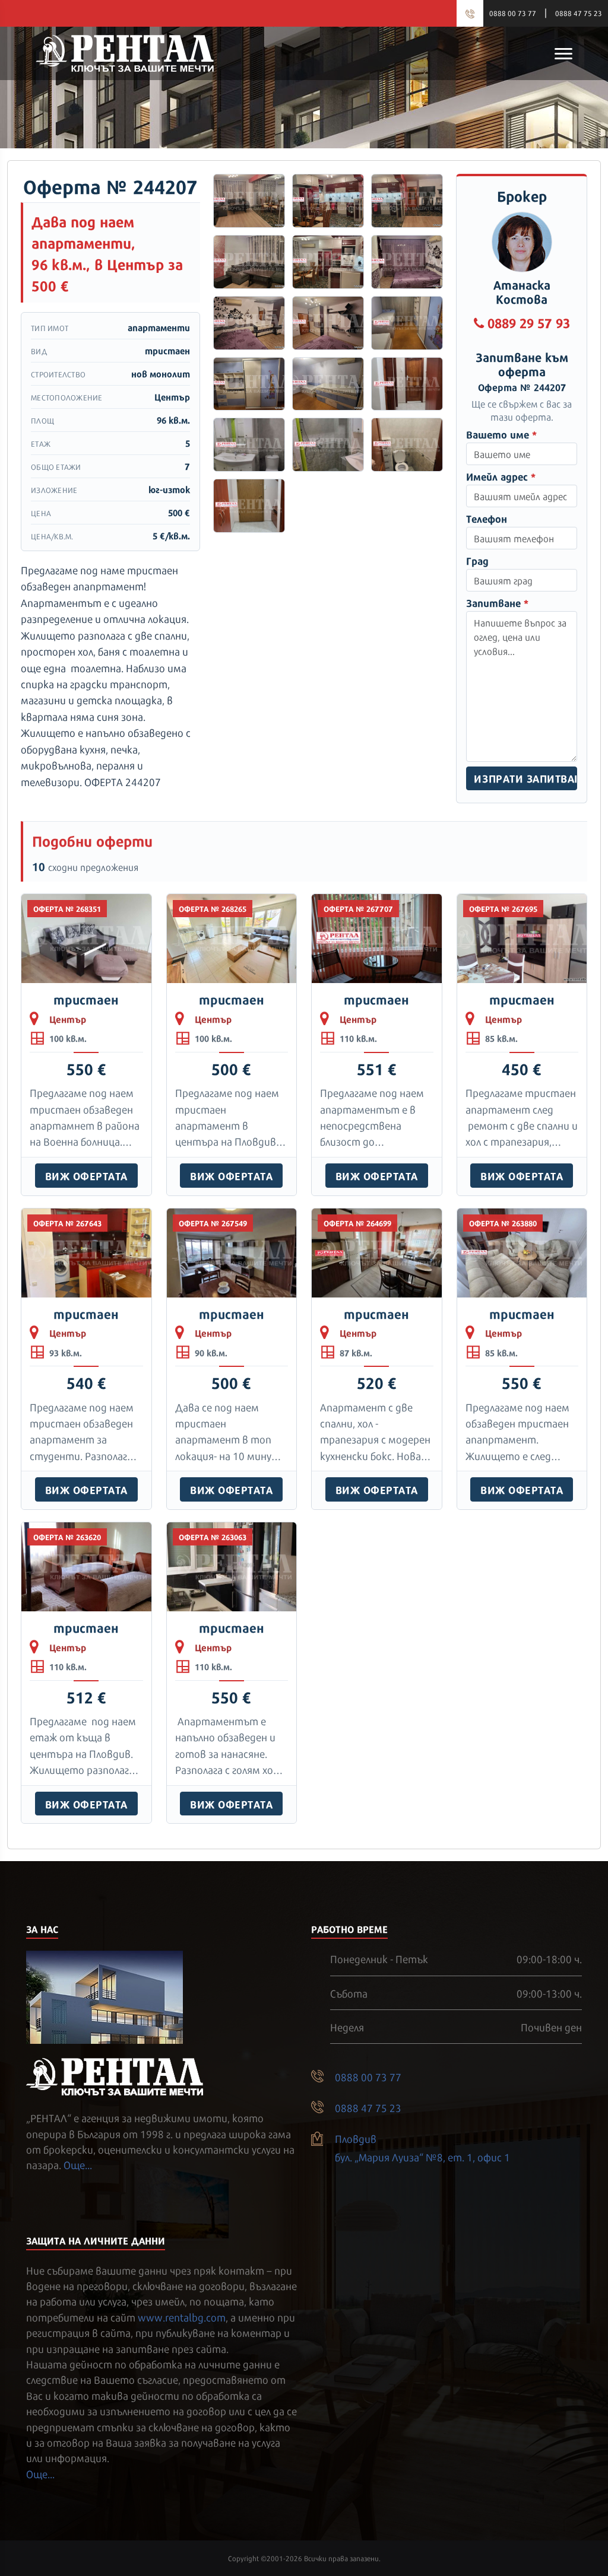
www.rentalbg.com (182, 2317)
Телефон (487, 518)
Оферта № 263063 (213, 1537)
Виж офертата (86, 1175)
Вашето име (501, 434)
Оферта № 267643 (67, 1223)
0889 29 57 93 (529, 322)
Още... (78, 2164)
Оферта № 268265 (213, 908)
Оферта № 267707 (358, 908)
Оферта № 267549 (213, 1223)
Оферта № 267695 (503, 908)
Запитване (497, 602)
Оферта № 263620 (67, 1537)
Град (477, 560)
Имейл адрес (501, 476)
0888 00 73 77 (513, 13)
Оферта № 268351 (67, 908)
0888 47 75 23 (579, 13)
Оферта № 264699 (357, 1223)
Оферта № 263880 (503, 1223)
